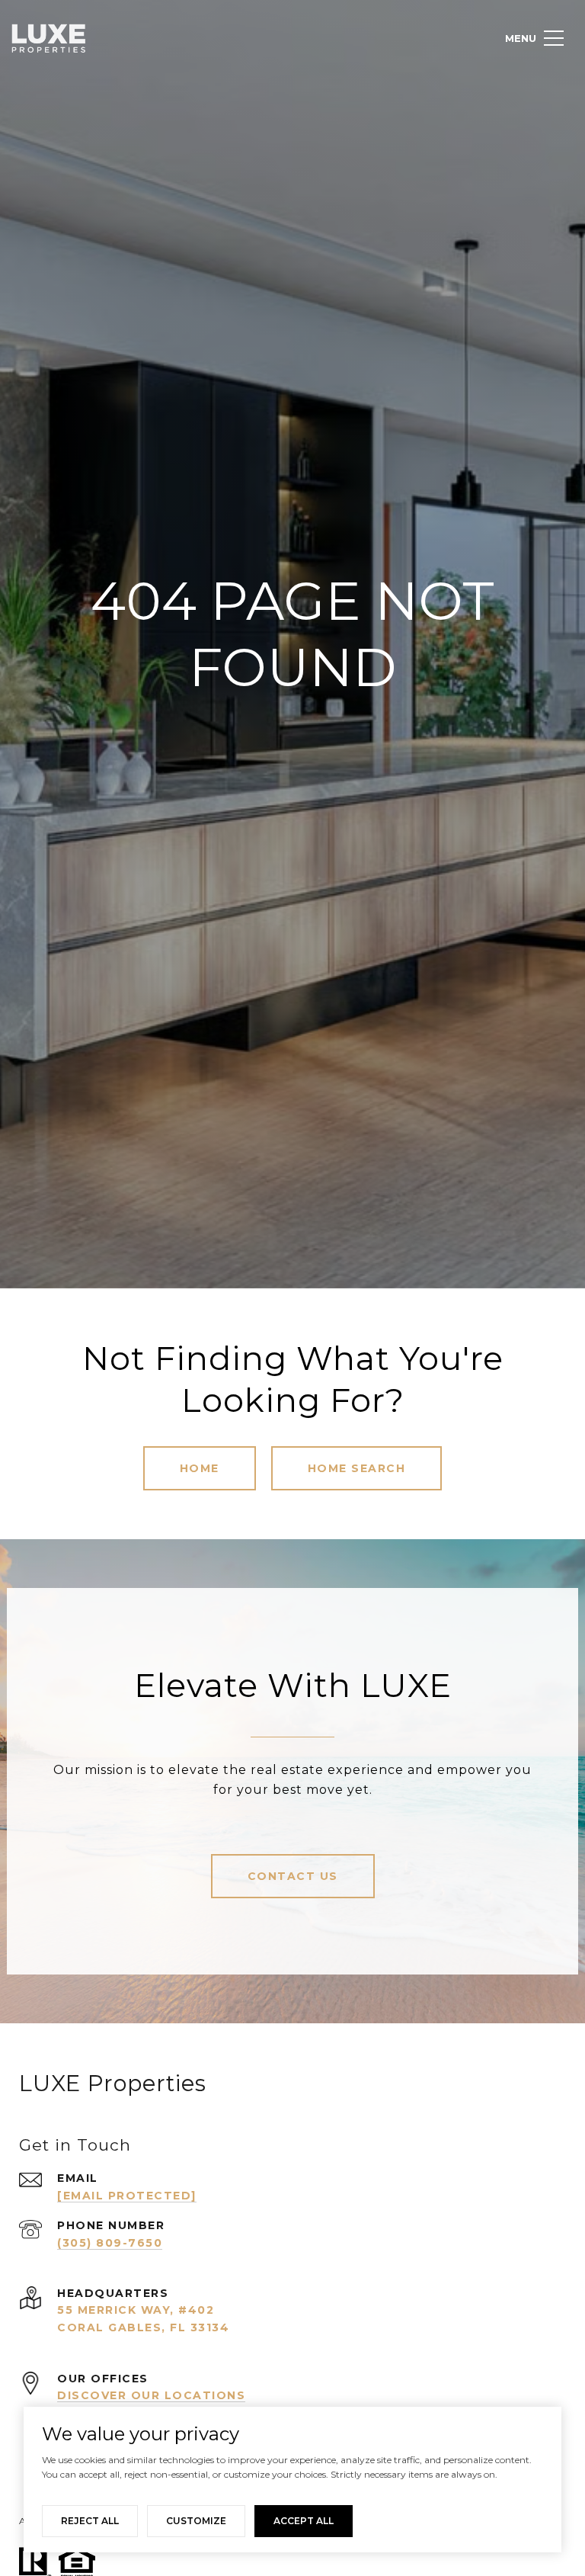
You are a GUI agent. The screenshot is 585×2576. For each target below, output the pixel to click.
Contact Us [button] (293, 1876)
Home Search (357, 1468)
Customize (196, 2521)
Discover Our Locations (151, 2395)
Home (200, 1468)
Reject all (90, 2521)
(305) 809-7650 (110, 2243)
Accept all (304, 2521)
